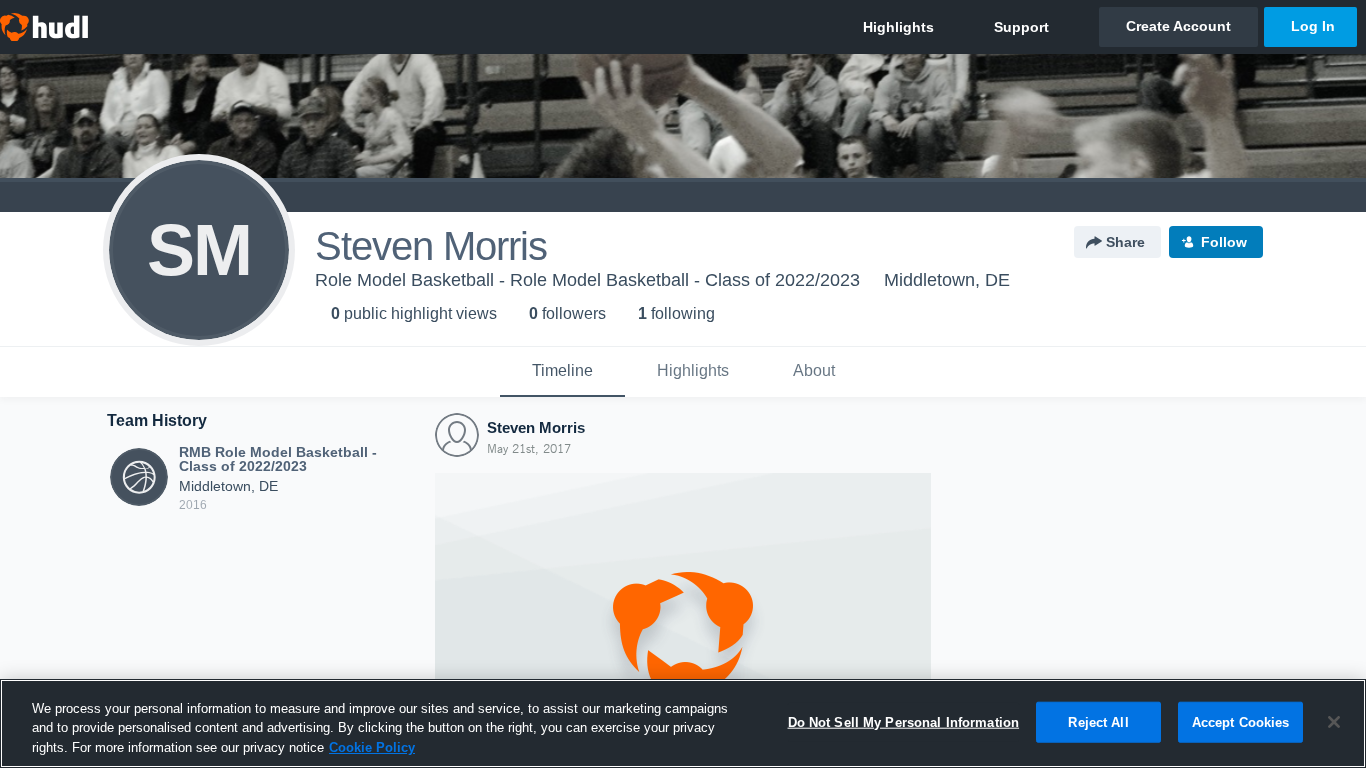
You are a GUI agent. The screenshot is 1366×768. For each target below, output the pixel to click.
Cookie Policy (372, 747)
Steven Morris (536, 427)
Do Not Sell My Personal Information (904, 721)
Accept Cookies (1241, 721)
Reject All (1098, 721)
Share (1125, 242)
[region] (683, 723)
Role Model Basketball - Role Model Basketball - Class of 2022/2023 (587, 280)
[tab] (562, 372)
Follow (1224, 242)
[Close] (1334, 722)
